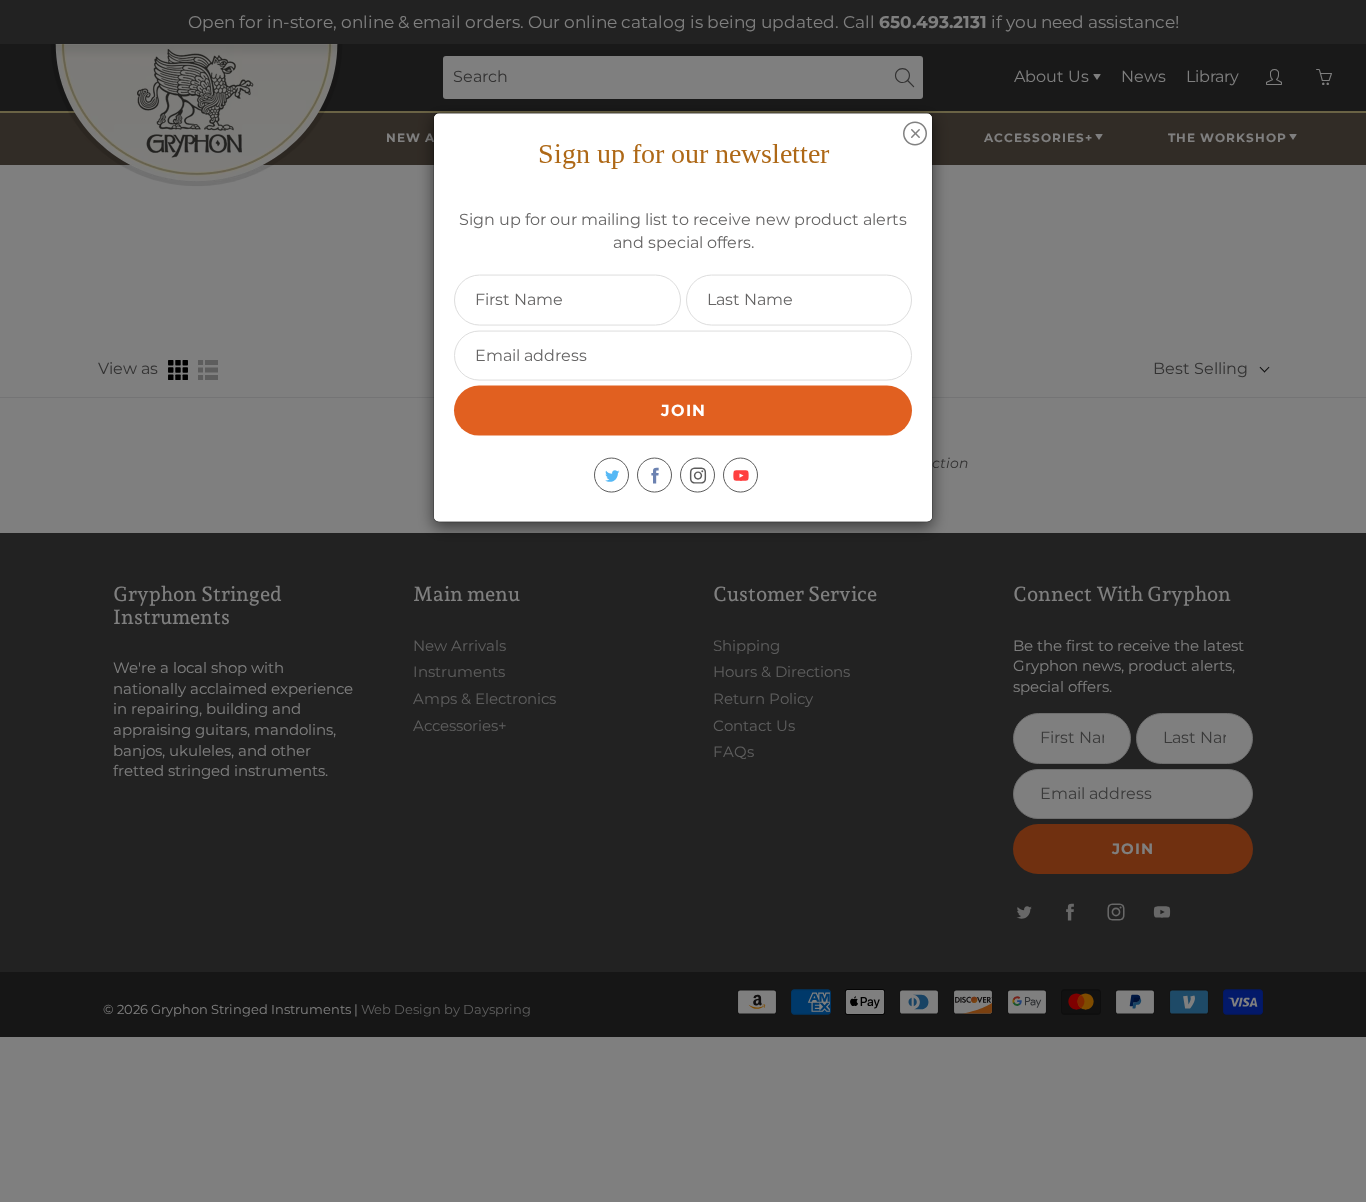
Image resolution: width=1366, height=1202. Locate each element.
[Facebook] (654, 475)
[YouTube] (740, 475)
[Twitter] (611, 475)
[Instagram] (697, 475)
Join (683, 410)
